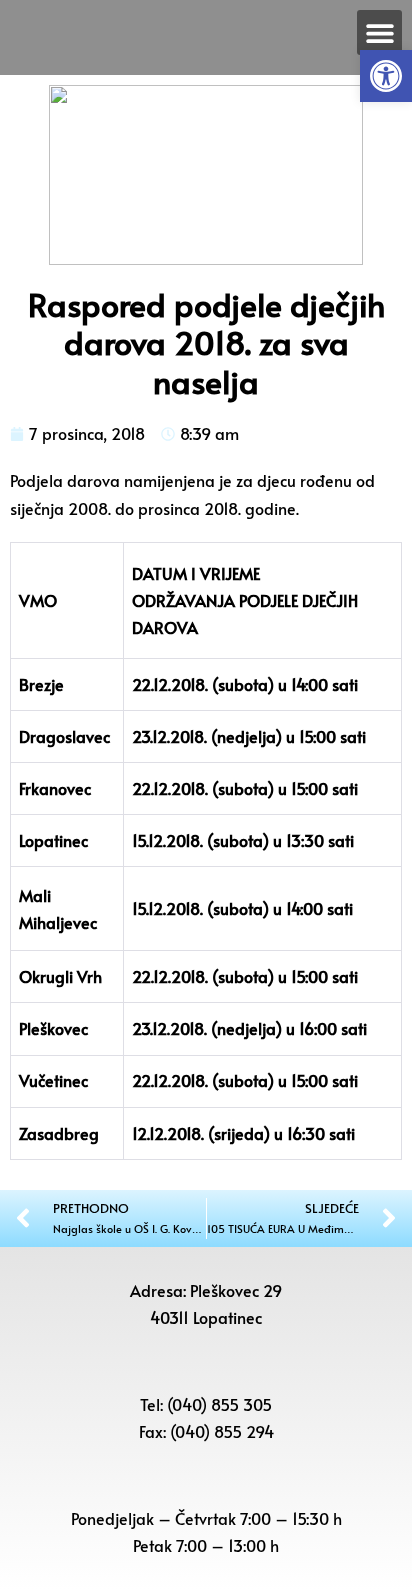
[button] (386, 76)
